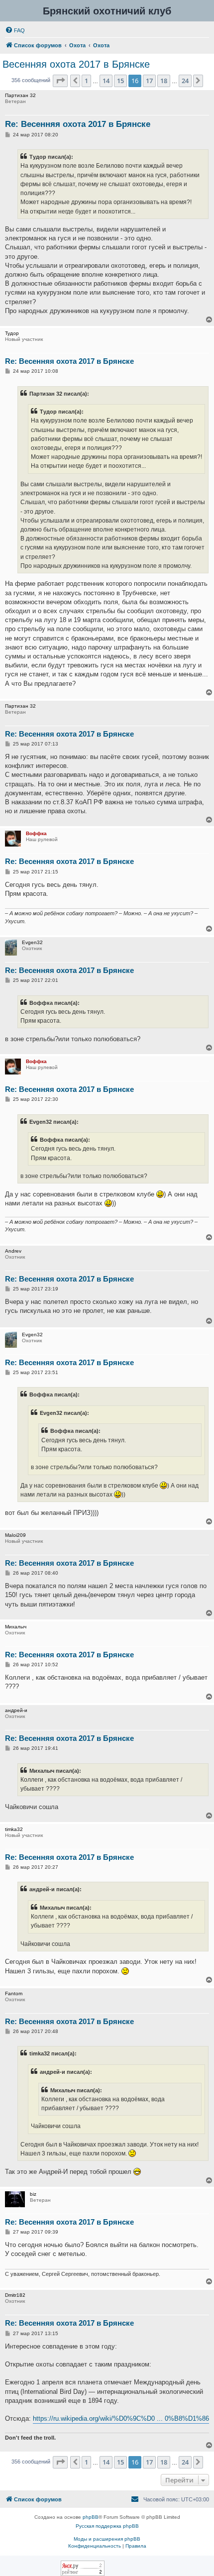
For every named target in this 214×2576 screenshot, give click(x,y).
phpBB (91, 2517)
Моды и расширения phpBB (107, 2539)
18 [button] (164, 81)
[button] (60, 81)
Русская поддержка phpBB (107, 2526)
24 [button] (185, 81)
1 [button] (86, 81)
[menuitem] (15, 30)
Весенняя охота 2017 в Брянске (76, 64)
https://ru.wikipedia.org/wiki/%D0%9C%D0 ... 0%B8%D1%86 (121, 2418)
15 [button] (120, 81)
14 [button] (106, 81)
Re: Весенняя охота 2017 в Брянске (78, 124)
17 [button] (149, 81)
